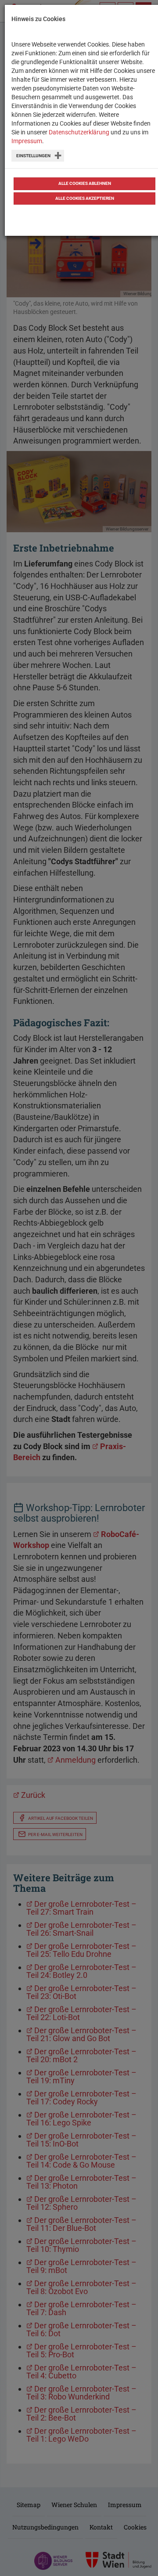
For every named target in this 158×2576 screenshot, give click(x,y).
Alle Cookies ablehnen (85, 183)
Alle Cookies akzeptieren (85, 198)
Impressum (27, 141)
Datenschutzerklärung (79, 132)
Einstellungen (33, 156)
